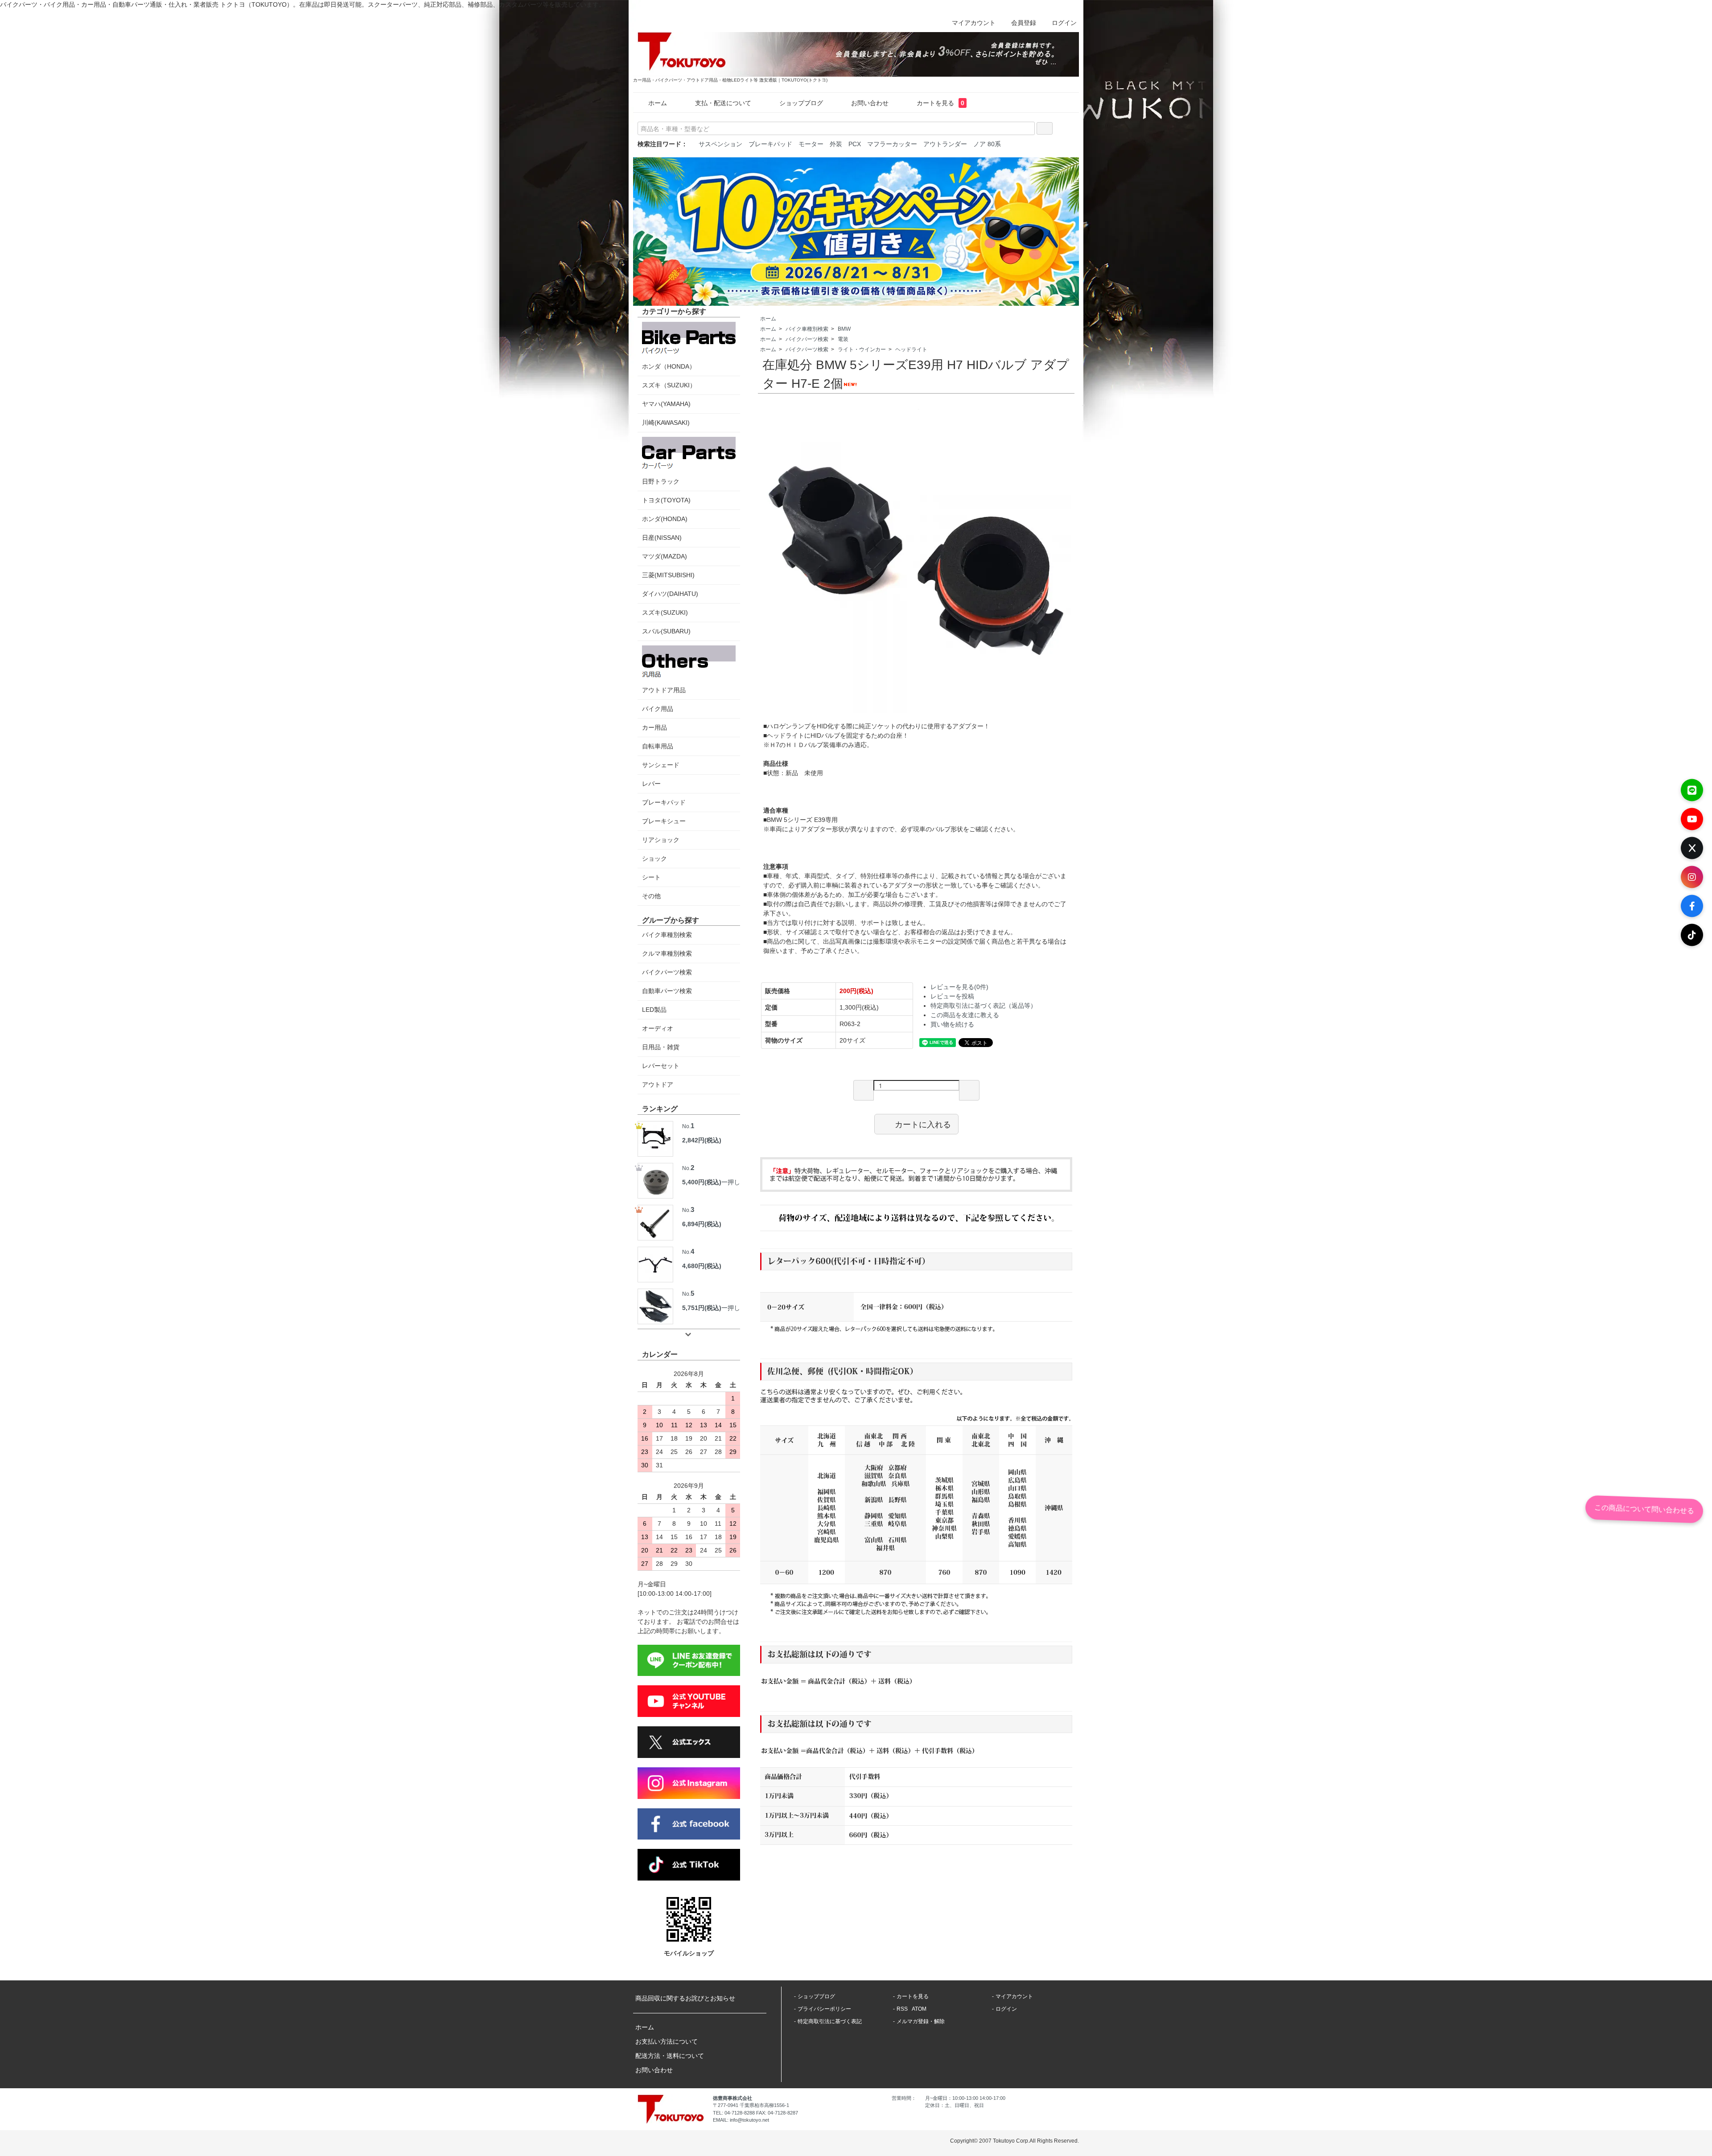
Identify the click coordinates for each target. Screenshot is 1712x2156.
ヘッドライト (911, 349)
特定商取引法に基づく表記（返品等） (984, 1006)
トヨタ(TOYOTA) (666, 500)
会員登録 (1024, 23)
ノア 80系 (987, 144)
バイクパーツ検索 (807, 339)
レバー (651, 784)
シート (651, 877)
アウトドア (658, 1084)
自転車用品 (658, 746)
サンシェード (661, 765)
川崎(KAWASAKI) (666, 423)
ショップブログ (801, 103)
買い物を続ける (952, 1024)
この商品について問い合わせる (1644, 1509)
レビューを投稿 (952, 996)
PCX (855, 144)
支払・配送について (723, 103)
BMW (844, 329)
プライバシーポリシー (824, 2009)
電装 (843, 339)
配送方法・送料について (670, 2056)
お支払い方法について (667, 2041)
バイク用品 (658, 709)
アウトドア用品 (664, 690)
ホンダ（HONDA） (669, 366)
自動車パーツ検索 (667, 991)
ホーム (658, 103)
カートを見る (940, 103)
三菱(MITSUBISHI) (668, 575)
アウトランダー (945, 144)
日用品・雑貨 (661, 1047)
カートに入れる (923, 1124)
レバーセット (661, 1066)
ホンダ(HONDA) (665, 519)
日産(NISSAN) (662, 538)
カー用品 (654, 727)
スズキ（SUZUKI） (669, 385)
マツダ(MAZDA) (665, 556)
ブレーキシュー (664, 821)
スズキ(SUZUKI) (665, 612)
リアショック (661, 840)
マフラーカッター (892, 144)
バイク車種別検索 (807, 329)
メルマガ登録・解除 (921, 2021)
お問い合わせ (870, 103)
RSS (902, 2009)
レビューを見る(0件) (959, 987)
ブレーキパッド (770, 144)
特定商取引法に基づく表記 (830, 2021)
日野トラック (661, 481)
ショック (654, 858)
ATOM (919, 2009)
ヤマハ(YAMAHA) (666, 404)
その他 (651, 896)
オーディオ (658, 1028)
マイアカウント (974, 23)
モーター (811, 144)
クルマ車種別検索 (667, 953)
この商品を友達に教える (965, 1015)
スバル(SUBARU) (666, 631)
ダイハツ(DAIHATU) (670, 594)
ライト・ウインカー (862, 349)
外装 (836, 144)
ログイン (1064, 23)
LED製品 (654, 1010)
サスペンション (720, 144)
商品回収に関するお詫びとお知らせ (685, 1998)
